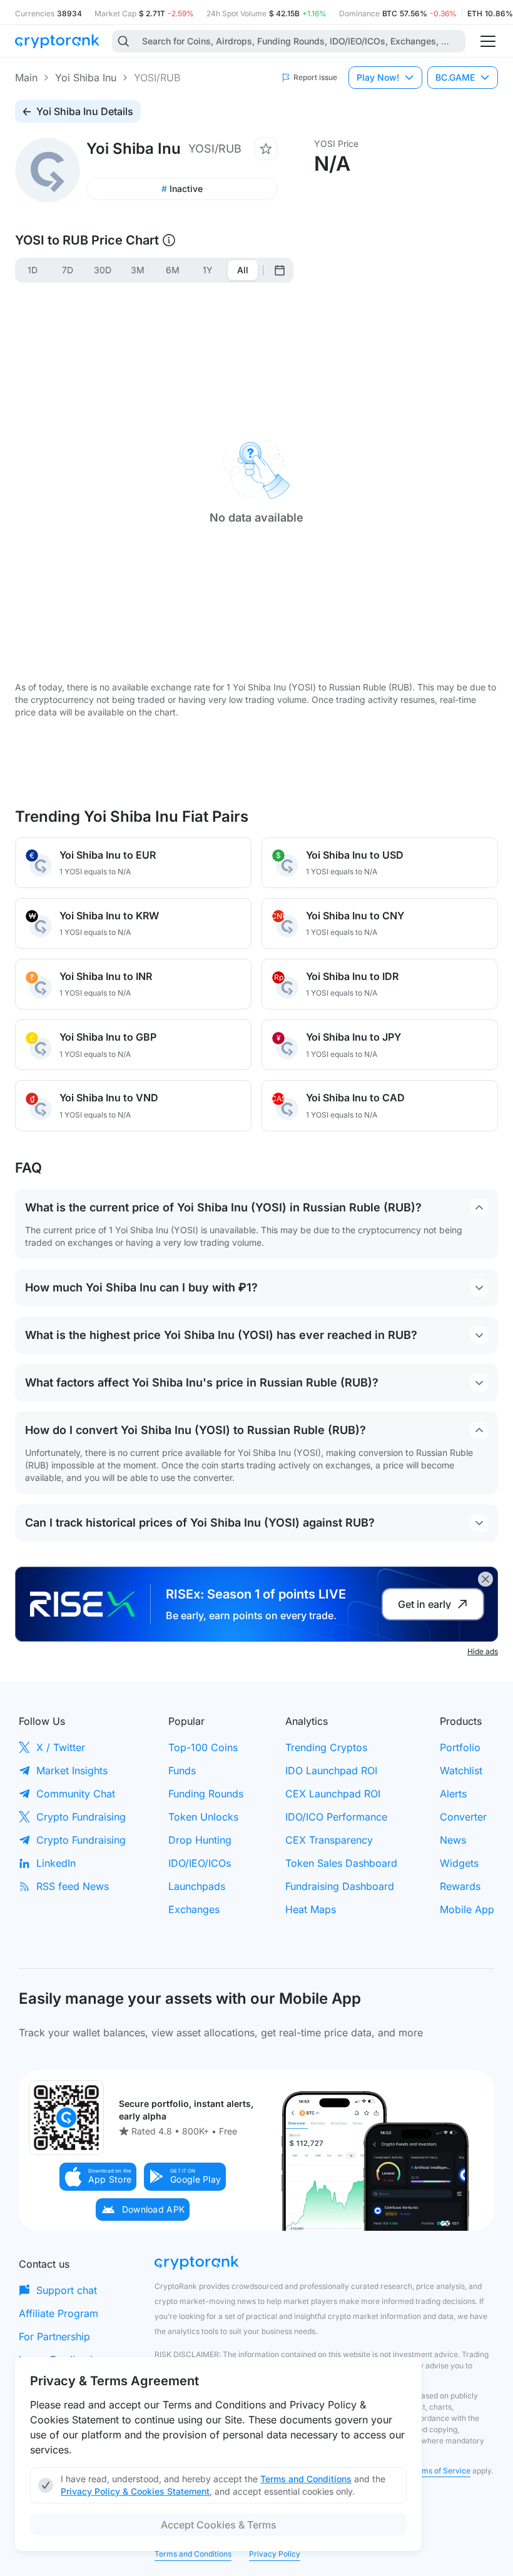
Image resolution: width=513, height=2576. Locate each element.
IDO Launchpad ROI (331, 1770)
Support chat (67, 2290)
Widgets (459, 1863)
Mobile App (467, 1909)
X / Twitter (61, 1747)
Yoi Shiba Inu (86, 78)
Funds (182, 1770)
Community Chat (76, 1794)
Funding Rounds (206, 1794)
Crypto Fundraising (81, 1817)
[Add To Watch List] (266, 149)
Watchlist (461, 1770)
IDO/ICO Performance (336, 1817)
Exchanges (194, 1909)
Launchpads (197, 1886)
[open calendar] (280, 270)
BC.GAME (455, 77)
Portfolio (460, 1747)
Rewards (460, 1886)
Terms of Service (440, 2471)
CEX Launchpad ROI (333, 1794)
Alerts (453, 1794)
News (453, 1840)
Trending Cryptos (326, 1747)
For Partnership (54, 2336)
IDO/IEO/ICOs (200, 1863)
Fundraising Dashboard (340, 1886)
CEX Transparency (329, 1840)
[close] (485, 1579)
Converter (463, 1817)
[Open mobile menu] (488, 41)
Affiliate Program (58, 2313)
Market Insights (72, 1770)
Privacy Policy (275, 2554)
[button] (98, 2177)
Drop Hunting (200, 1840)
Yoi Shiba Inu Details (85, 111)
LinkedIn (56, 1863)
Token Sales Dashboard (341, 1863)
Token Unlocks (203, 1817)
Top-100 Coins (203, 1747)
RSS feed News (73, 1886)
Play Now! (378, 77)
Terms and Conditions (193, 2554)
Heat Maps (311, 1909)
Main (26, 78)
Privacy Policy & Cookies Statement (135, 2491)
